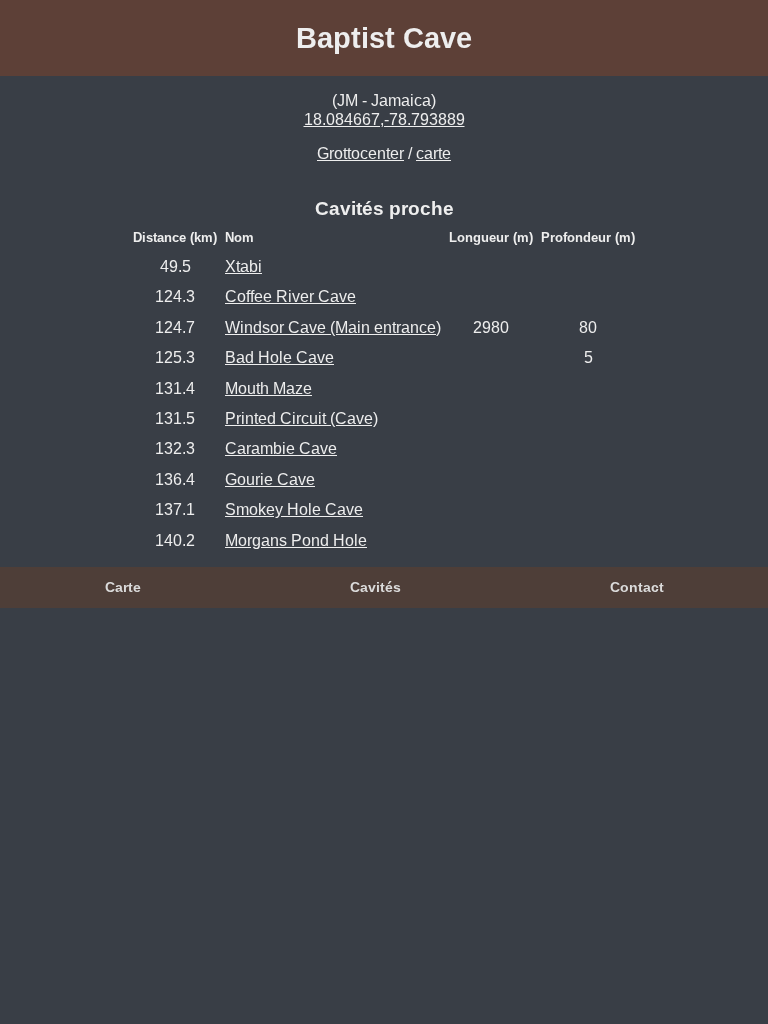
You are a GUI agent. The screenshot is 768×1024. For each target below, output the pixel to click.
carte (433, 153)
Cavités (375, 587)
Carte (123, 587)
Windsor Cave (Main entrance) (333, 327)
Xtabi (243, 266)
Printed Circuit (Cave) (301, 418)
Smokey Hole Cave (294, 509)
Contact (637, 587)
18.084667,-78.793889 (384, 119)
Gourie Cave (270, 479)
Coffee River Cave (290, 296)
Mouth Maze (268, 388)
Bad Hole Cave (279, 357)
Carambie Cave (281, 448)
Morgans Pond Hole (296, 540)
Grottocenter (360, 153)
